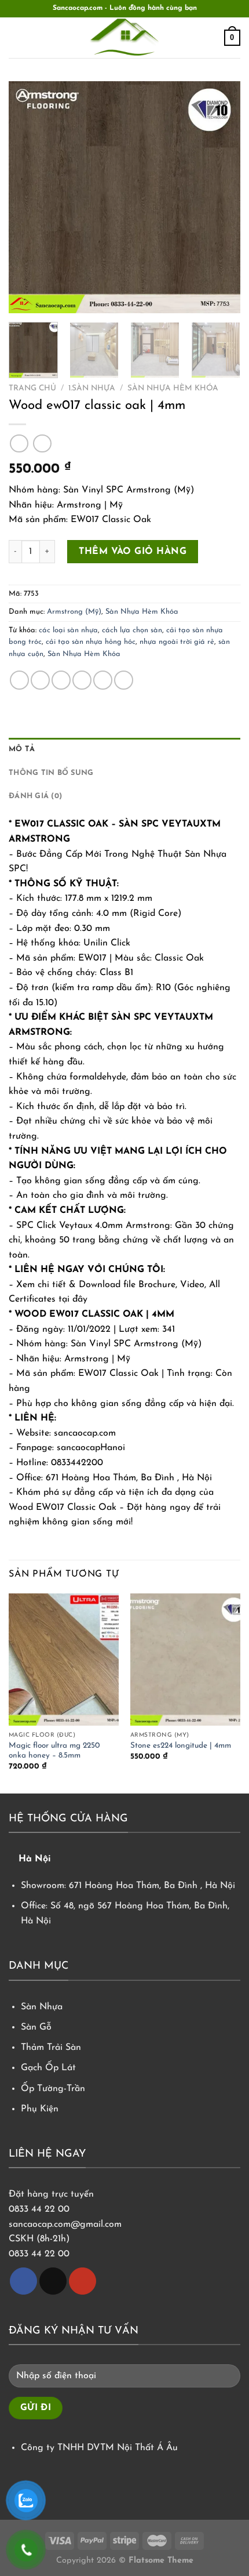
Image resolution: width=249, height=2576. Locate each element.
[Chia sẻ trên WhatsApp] (19, 680)
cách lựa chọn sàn (132, 630)
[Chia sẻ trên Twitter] (61, 680)
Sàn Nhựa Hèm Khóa (173, 388)
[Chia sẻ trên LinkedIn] (124, 680)
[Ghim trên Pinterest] (103, 680)
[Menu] (16, 37)
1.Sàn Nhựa (92, 388)
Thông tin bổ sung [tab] (51, 773)
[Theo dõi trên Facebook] (23, 2281)
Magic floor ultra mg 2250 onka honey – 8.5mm (54, 1751)
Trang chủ (32, 388)
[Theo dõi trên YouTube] (83, 2281)
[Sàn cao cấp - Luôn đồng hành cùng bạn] (124, 38)
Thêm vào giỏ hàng (133, 552)
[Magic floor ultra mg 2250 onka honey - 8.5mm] (64, 1660)
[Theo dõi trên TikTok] (53, 2281)
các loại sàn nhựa (68, 630)
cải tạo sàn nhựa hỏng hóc (91, 642)
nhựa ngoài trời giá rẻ (177, 642)
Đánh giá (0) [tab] (35, 796)
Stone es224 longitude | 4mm (181, 1746)
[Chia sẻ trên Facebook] (40, 680)
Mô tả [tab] (22, 749)
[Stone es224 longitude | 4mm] (185, 1660)
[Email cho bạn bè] (82, 680)
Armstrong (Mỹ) (74, 612)
